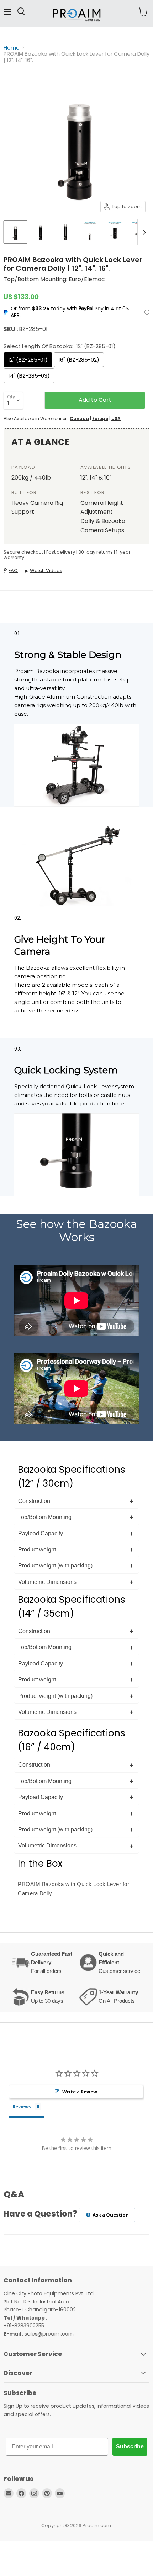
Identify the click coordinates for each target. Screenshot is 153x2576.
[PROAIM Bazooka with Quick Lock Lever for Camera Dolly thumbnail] (15, 232)
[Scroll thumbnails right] (143, 232)
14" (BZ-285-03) (29, 376)
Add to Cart (95, 400)
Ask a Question (110, 2215)
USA (116, 418)
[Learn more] (147, 312)
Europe (100, 418)
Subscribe (130, 2447)
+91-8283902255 (24, 2326)
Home (12, 48)
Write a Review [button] (80, 2092)
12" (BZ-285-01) (28, 360)
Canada (79, 418)
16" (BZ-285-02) (79, 360)
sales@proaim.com (49, 2334)
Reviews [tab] (22, 2106)
